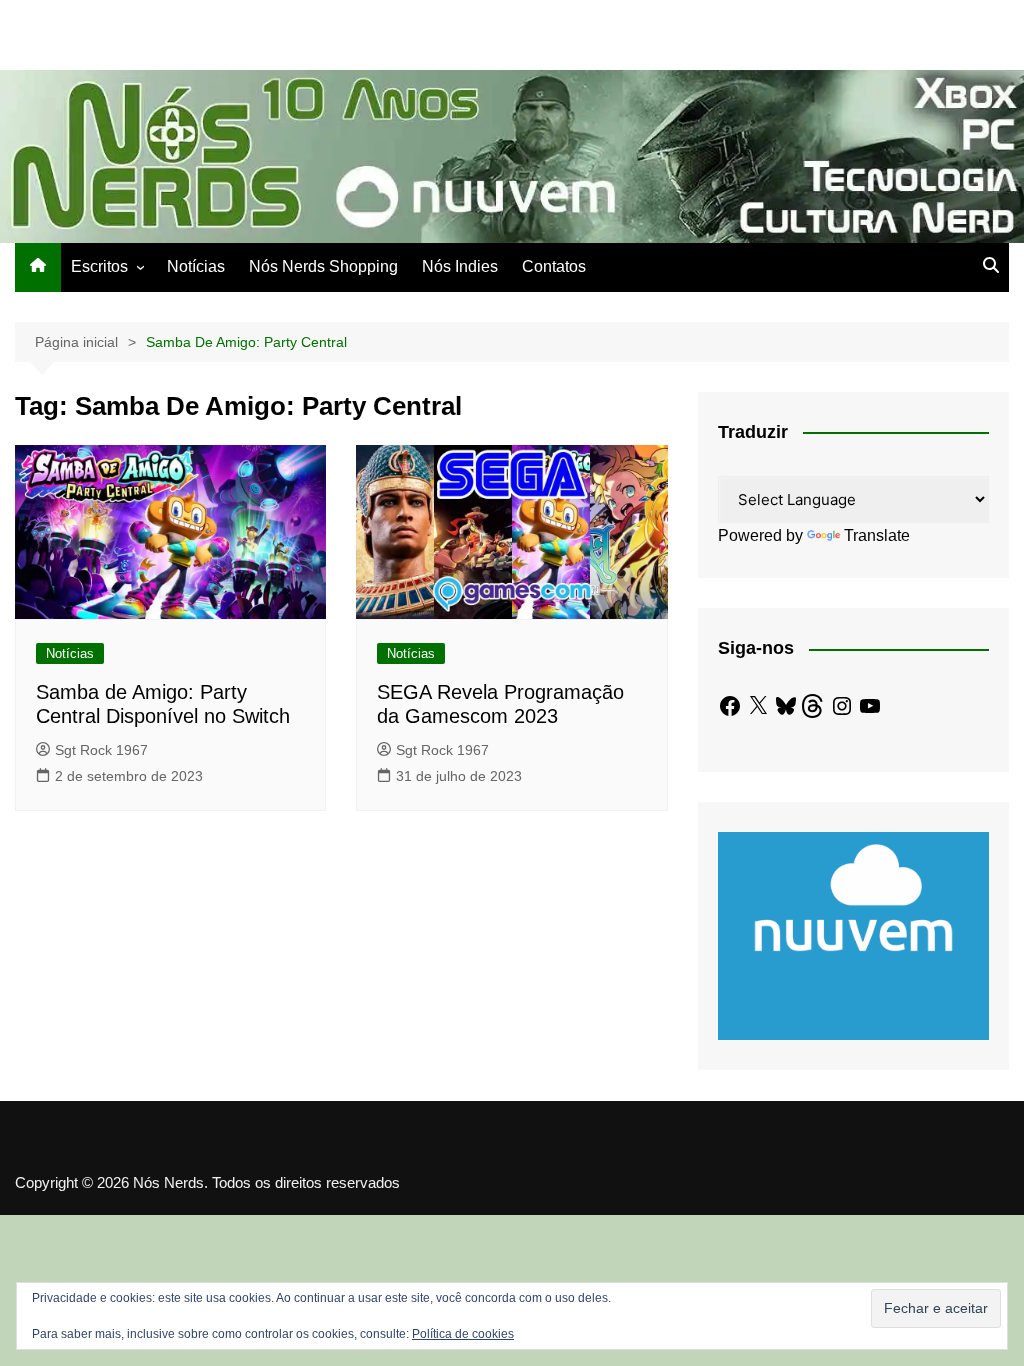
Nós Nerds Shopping (323, 266)
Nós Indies (460, 266)
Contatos (554, 266)
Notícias (196, 266)
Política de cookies (463, 1334)
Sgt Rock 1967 (101, 750)
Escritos (99, 266)
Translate (877, 535)
